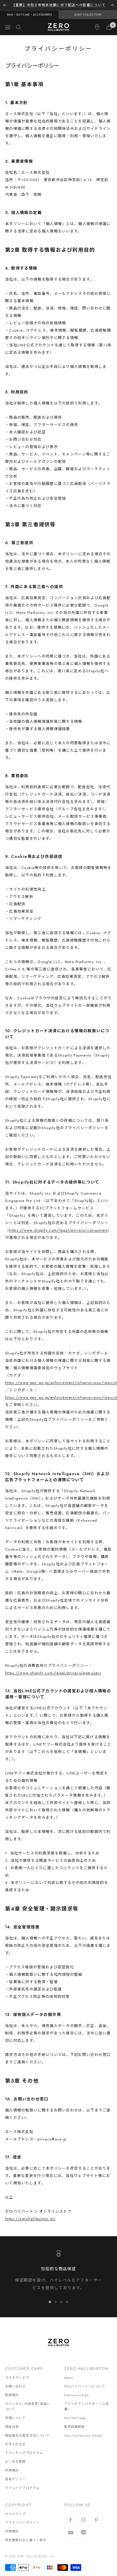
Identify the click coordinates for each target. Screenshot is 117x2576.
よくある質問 (15, 2461)
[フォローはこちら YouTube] (71, 2533)
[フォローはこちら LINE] (83, 2533)
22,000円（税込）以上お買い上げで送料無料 (58, 5)
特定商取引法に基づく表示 (26, 2540)
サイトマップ (15, 2514)
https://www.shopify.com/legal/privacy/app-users (53, 1673)
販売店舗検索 (75, 2427)
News (69, 2378)
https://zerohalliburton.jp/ (30, 2219)
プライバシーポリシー (22, 2522)
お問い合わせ (15, 2386)
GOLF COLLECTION (88, 15)
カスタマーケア (17, 2378)
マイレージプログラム (22, 2488)
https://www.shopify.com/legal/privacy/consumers (58, 1230)
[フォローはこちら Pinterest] (96, 2520)
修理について (15, 2418)
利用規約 (12, 2470)
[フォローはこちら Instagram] (83, 2520)
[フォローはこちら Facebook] (71, 2520)
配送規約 (12, 2395)
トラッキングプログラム (24, 2453)
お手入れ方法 (15, 2444)
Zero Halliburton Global (83, 2435)
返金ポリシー (15, 2479)
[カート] (109, 27)
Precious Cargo (76, 2395)
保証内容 (12, 2427)
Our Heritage (75, 2418)
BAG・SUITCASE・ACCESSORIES (29, 15)
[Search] (18, 27)
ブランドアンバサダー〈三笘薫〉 (86, 2406)
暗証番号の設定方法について (27, 2435)
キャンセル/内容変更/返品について (28, 2406)
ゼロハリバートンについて (85, 2386)
